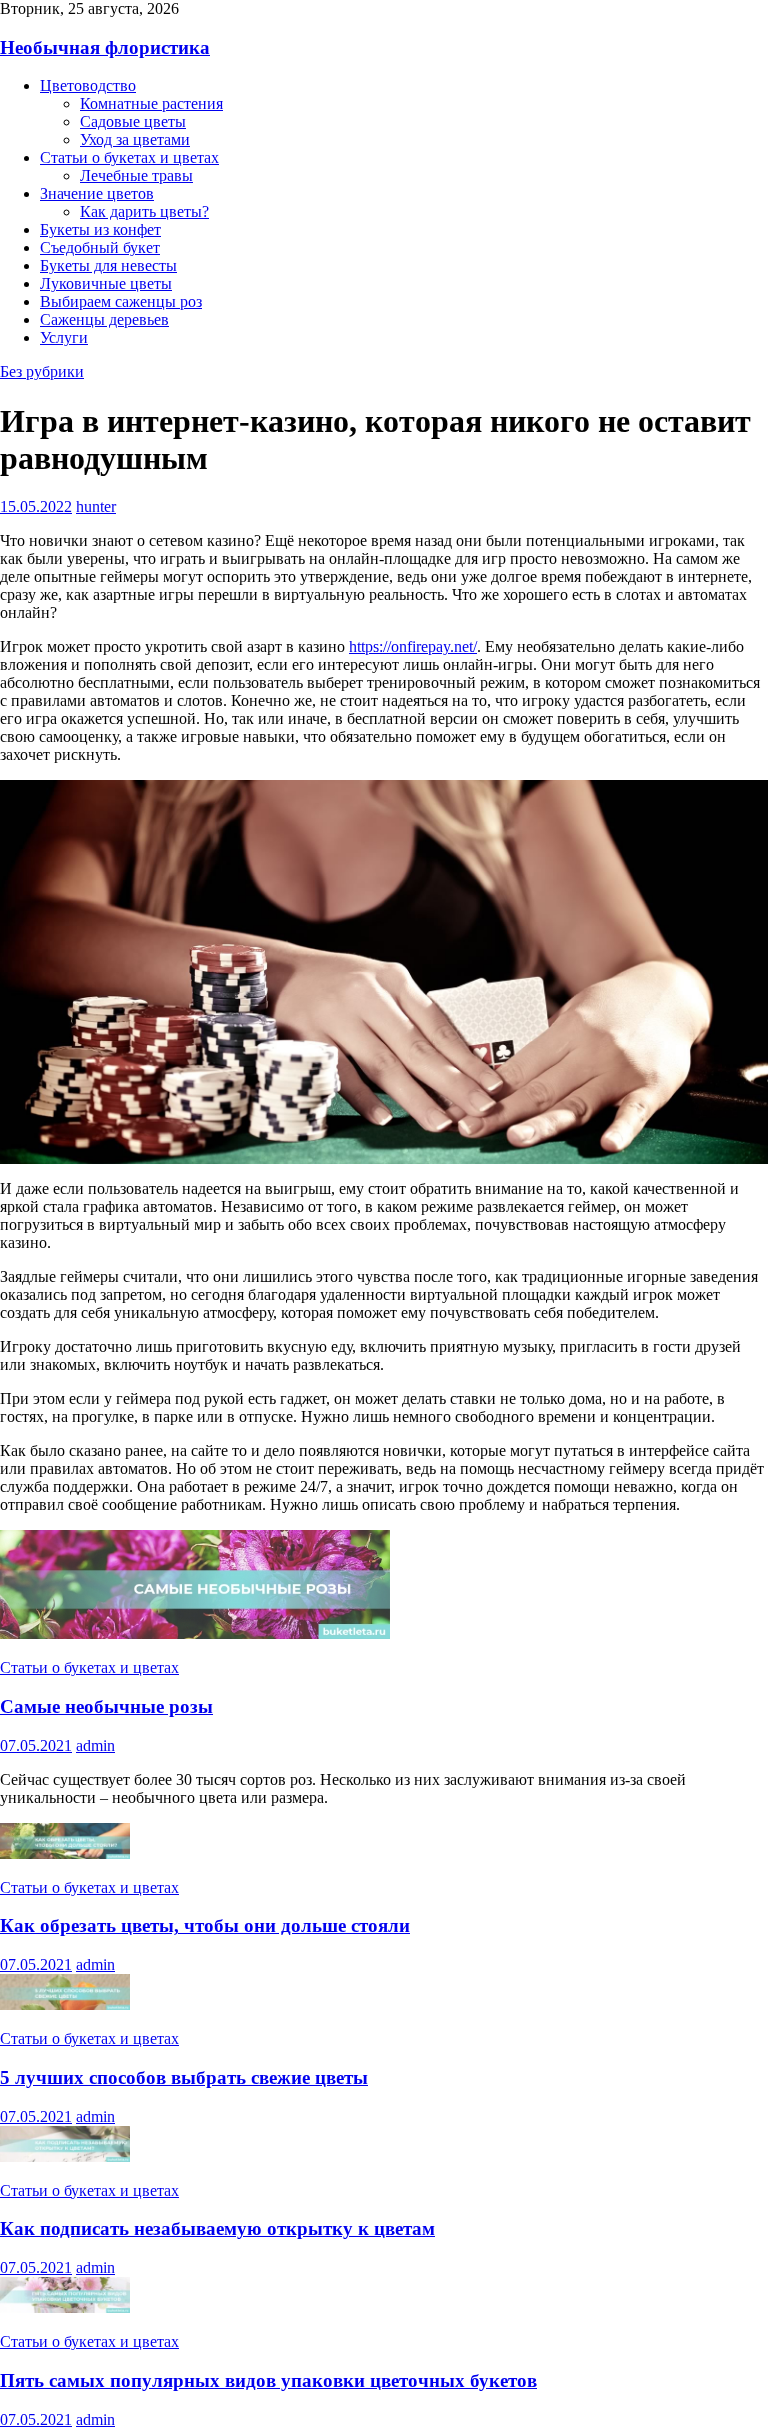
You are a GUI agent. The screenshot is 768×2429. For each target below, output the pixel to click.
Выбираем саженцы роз (121, 301)
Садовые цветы (133, 121)
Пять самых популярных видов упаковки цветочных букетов (268, 2380)
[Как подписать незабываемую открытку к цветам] (65, 2156)
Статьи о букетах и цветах (129, 157)
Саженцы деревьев (104, 319)
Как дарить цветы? (144, 211)
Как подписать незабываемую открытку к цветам (217, 2228)
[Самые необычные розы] (195, 1633)
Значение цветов (97, 193)
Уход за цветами (135, 139)
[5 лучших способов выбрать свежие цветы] (65, 2004)
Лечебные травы (136, 175)
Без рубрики (42, 371)
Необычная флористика (105, 47)
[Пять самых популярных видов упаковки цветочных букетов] (65, 2307)
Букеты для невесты (108, 265)
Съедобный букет (100, 247)
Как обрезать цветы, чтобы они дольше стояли (205, 1925)
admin (95, 1745)
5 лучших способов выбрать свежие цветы (184, 2077)
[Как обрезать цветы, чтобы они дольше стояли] (65, 1853)
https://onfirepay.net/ (413, 646)
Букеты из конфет (100, 229)
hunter (96, 506)
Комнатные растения (151, 103)
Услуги (64, 337)
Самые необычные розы (106, 1706)
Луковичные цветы (106, 283)
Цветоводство (88, 85)
